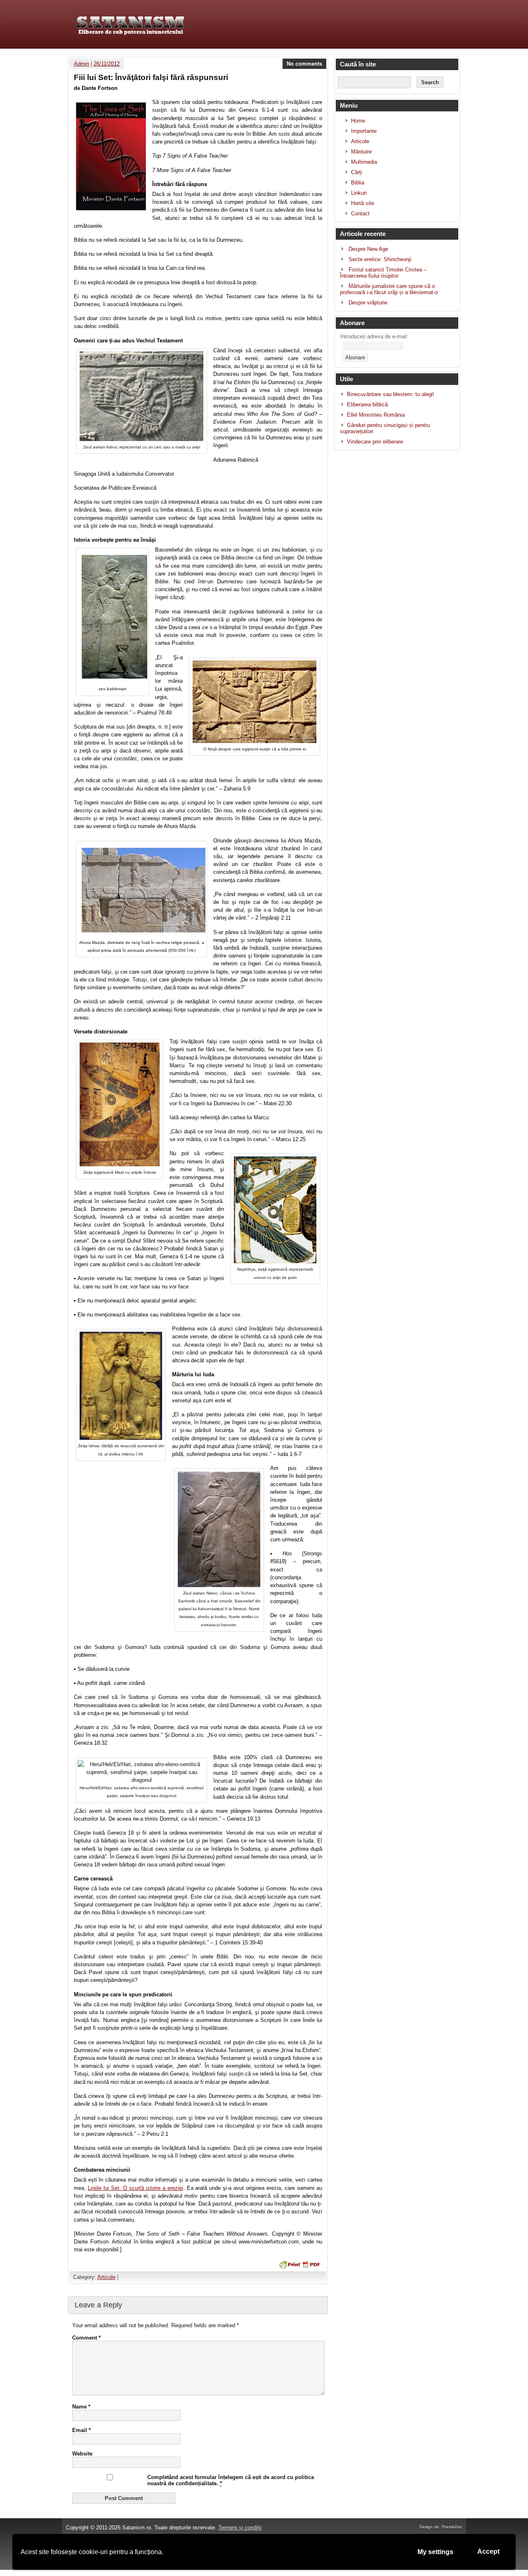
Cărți (357, 172)
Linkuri (359, 193)
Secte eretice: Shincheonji (380, 259)
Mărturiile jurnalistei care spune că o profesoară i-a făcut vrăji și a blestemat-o (389, 289)
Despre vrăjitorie (368, 303)
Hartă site (363, 203)
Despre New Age (368, 249)
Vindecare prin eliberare (375, 442)
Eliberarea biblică (367, 405)
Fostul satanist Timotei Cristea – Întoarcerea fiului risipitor (383, 273)
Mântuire (361, 152)
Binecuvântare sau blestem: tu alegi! (391, 394)
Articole (106, 2277)
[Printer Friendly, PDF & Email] (299, 2264)
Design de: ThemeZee (441, 2527)
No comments (304, 64)
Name (81, 2407)
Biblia (358, 183)
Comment (86, 2338)
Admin (81, 64)
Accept (488, 2551)
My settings (435, 2552)
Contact (360, 213)
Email (81, 2430)
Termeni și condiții (240, 2528)
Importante (364, 131)
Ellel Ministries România (376, 415)
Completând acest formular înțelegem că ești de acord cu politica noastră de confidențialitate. (231, 2480)
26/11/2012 (107, 64)
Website (82, 2454)
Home (358, 121)
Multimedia (364, 162)
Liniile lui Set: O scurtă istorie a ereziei (136, 2188)
